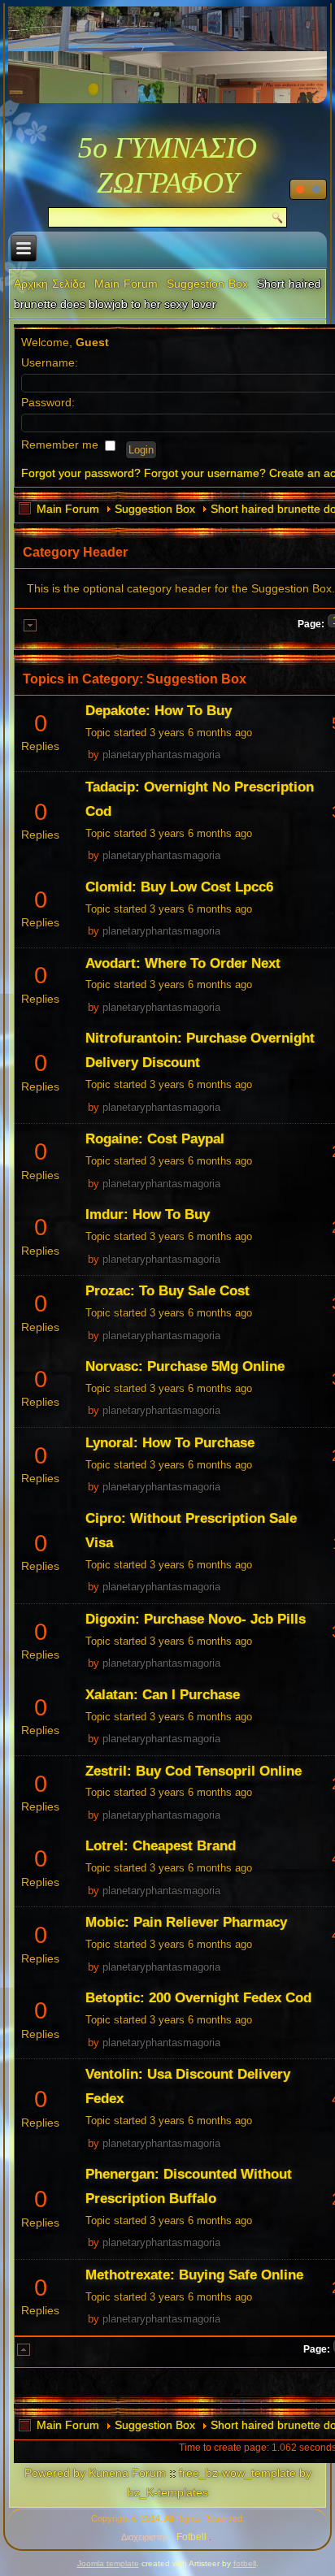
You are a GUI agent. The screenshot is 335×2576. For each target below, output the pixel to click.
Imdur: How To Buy (148, 1214)
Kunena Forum (127, 2473)
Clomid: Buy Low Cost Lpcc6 (179, 887)
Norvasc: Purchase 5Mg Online (185, 1366)
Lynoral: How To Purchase (170, 1443)
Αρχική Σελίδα (50, 284)
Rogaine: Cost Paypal (155, 1139)
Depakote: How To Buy (159, 711)
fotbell (245, 2563)
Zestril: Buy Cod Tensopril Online (194, 1771)
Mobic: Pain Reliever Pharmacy (186, 1922)
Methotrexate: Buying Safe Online (194, 2275)
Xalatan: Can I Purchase (163, 1695)
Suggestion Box (207, 284)
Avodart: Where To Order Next (183, 963)
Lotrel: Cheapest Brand (161, 1846)
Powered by (55, 2473)
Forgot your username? (205, 473)
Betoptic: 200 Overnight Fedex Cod (198, 1998)
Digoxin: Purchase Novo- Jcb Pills (196, 1619)
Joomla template (108, 2563)
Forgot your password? (81, 473)
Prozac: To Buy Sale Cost (167, 1291)
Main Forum (126, 284)
